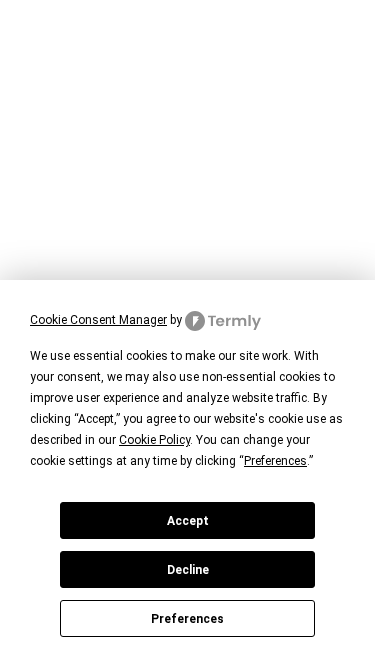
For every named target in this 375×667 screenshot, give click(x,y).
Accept (188, 521)
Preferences (187, 619)
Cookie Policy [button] (154, 440)
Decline (188, 570)
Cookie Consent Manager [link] (98, 320)
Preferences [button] (275, 461)
